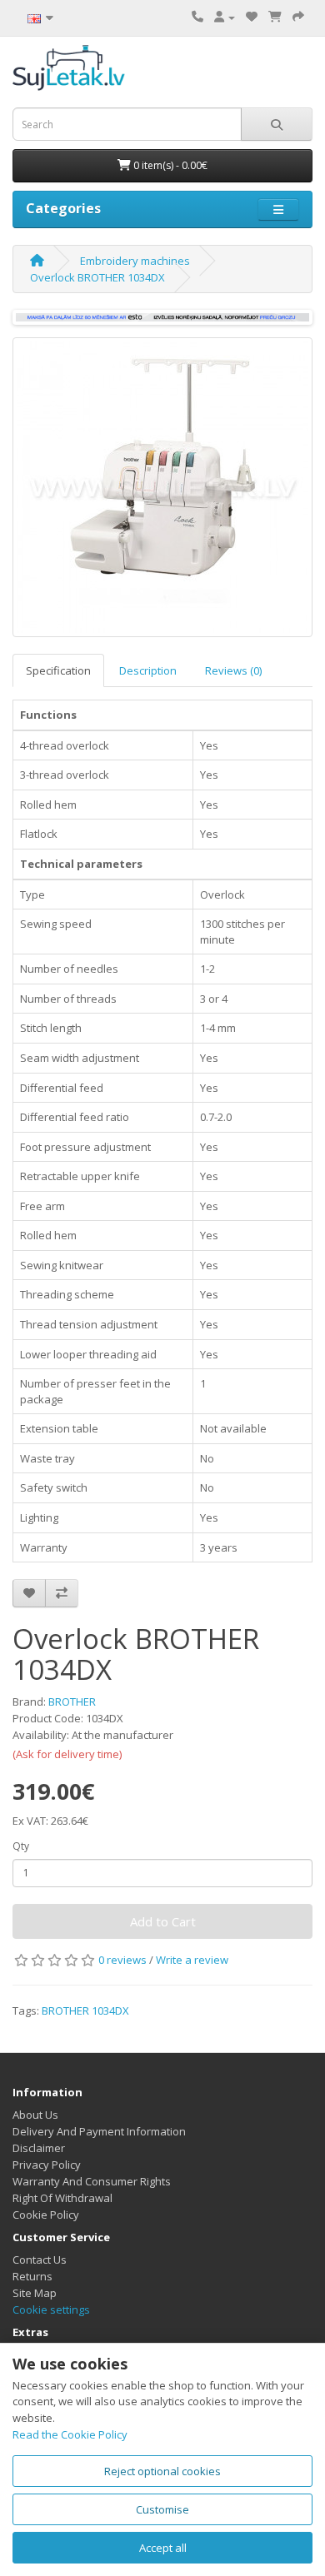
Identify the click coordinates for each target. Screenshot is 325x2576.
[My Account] (225, 17)
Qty (21, 1846)
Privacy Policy (47, 2165)
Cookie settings (51, 2309)
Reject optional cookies (162, 2471)
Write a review (192, 1960)
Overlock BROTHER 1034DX (97, 277)
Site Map (35, 2293)
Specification (58, 670)
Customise (162, 2509)
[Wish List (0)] (252, 17)
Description (148, 670)
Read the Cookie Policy (70, 2434)
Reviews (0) (233, 670)
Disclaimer (39, 2148)
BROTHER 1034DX (85, 2010)
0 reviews (122, 1960)
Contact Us (40, 2260)
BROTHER (72, 1702)
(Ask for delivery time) (67, 1754)
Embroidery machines (135, 261)
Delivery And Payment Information (99, 2131)
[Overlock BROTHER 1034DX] (162, 487)
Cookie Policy (46, 2215)
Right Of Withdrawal (62, 2198)
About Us (35, 2115)
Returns (32, 2276)
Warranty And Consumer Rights (92, 2181)
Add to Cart (163, 1921)
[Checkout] (298, 17)
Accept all (163, 2548)
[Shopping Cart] (275, 17)
